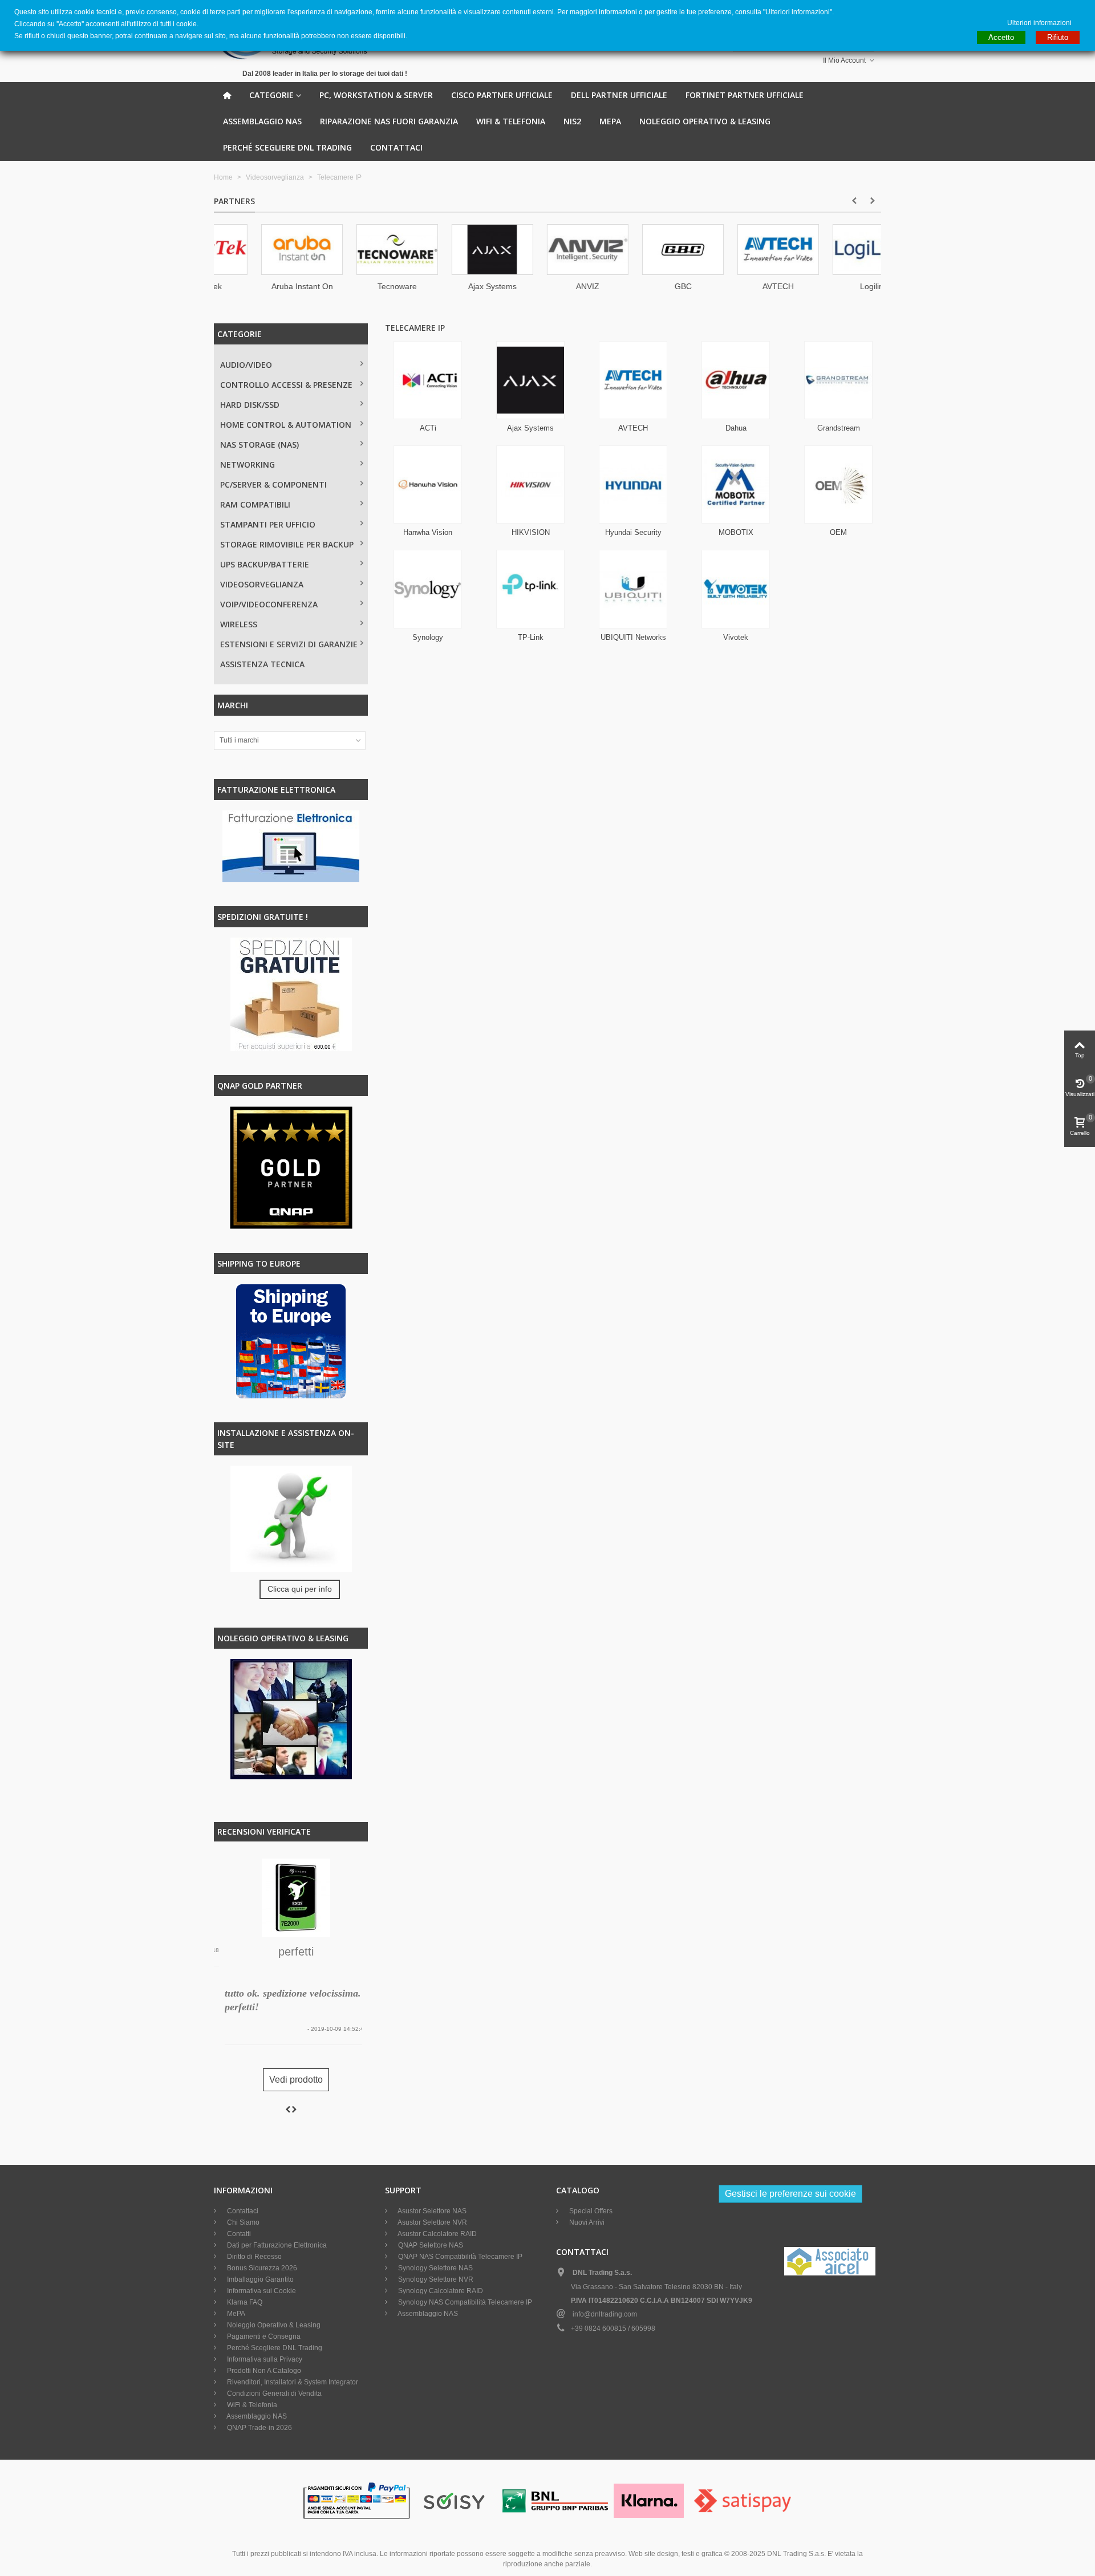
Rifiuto (1058, 37)
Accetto (1001, 37)
